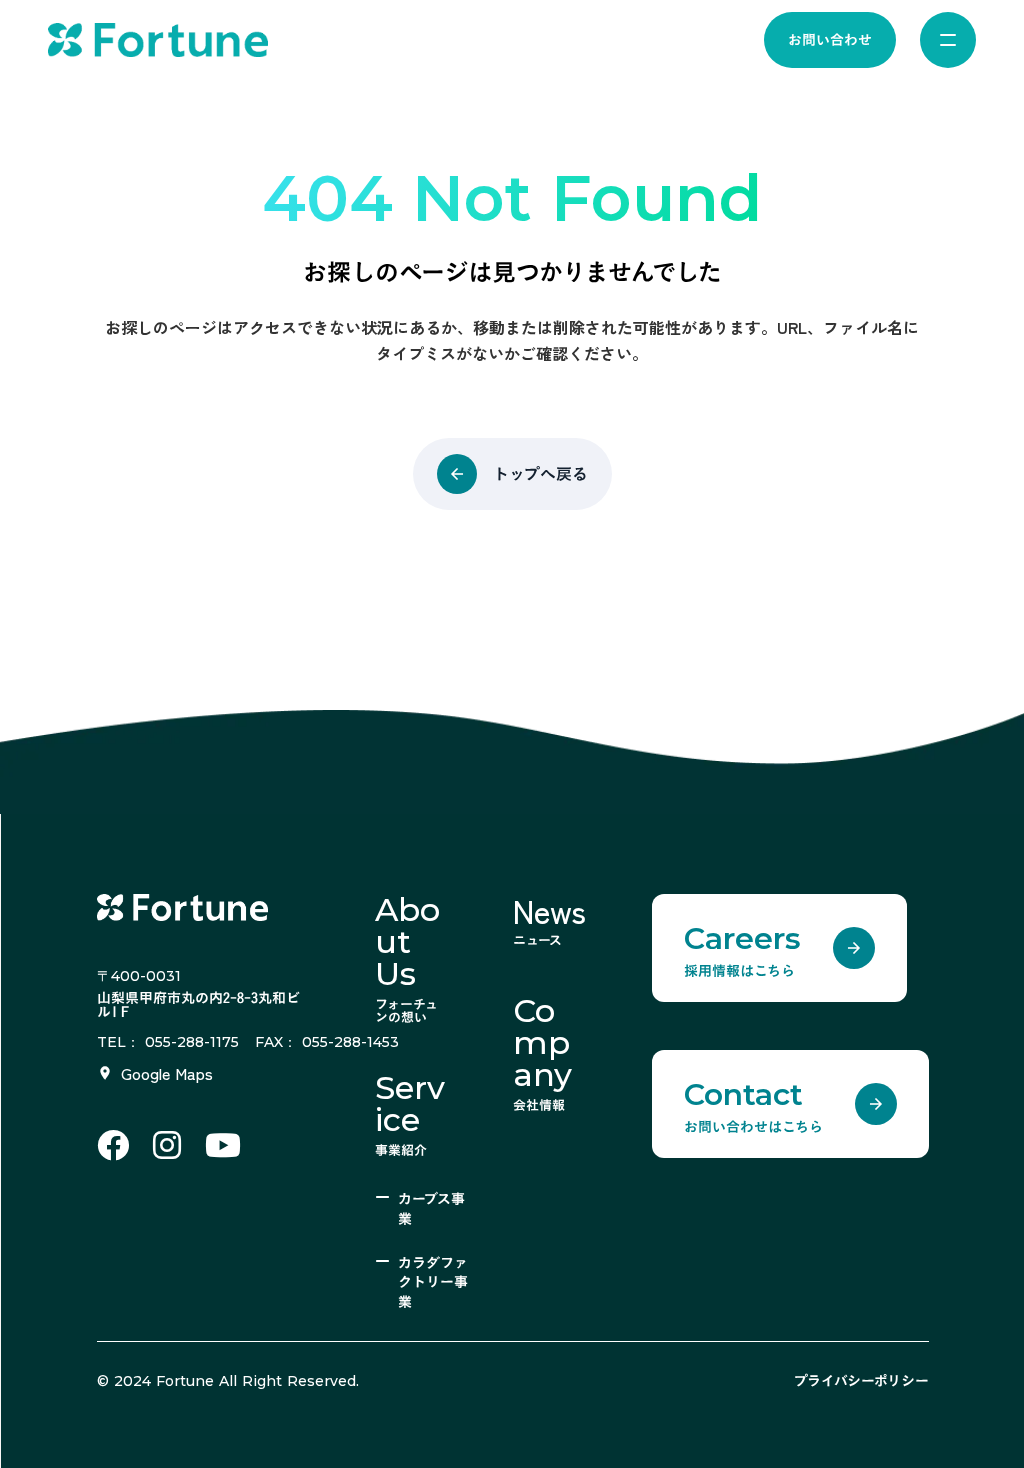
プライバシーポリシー (861, 1381)
